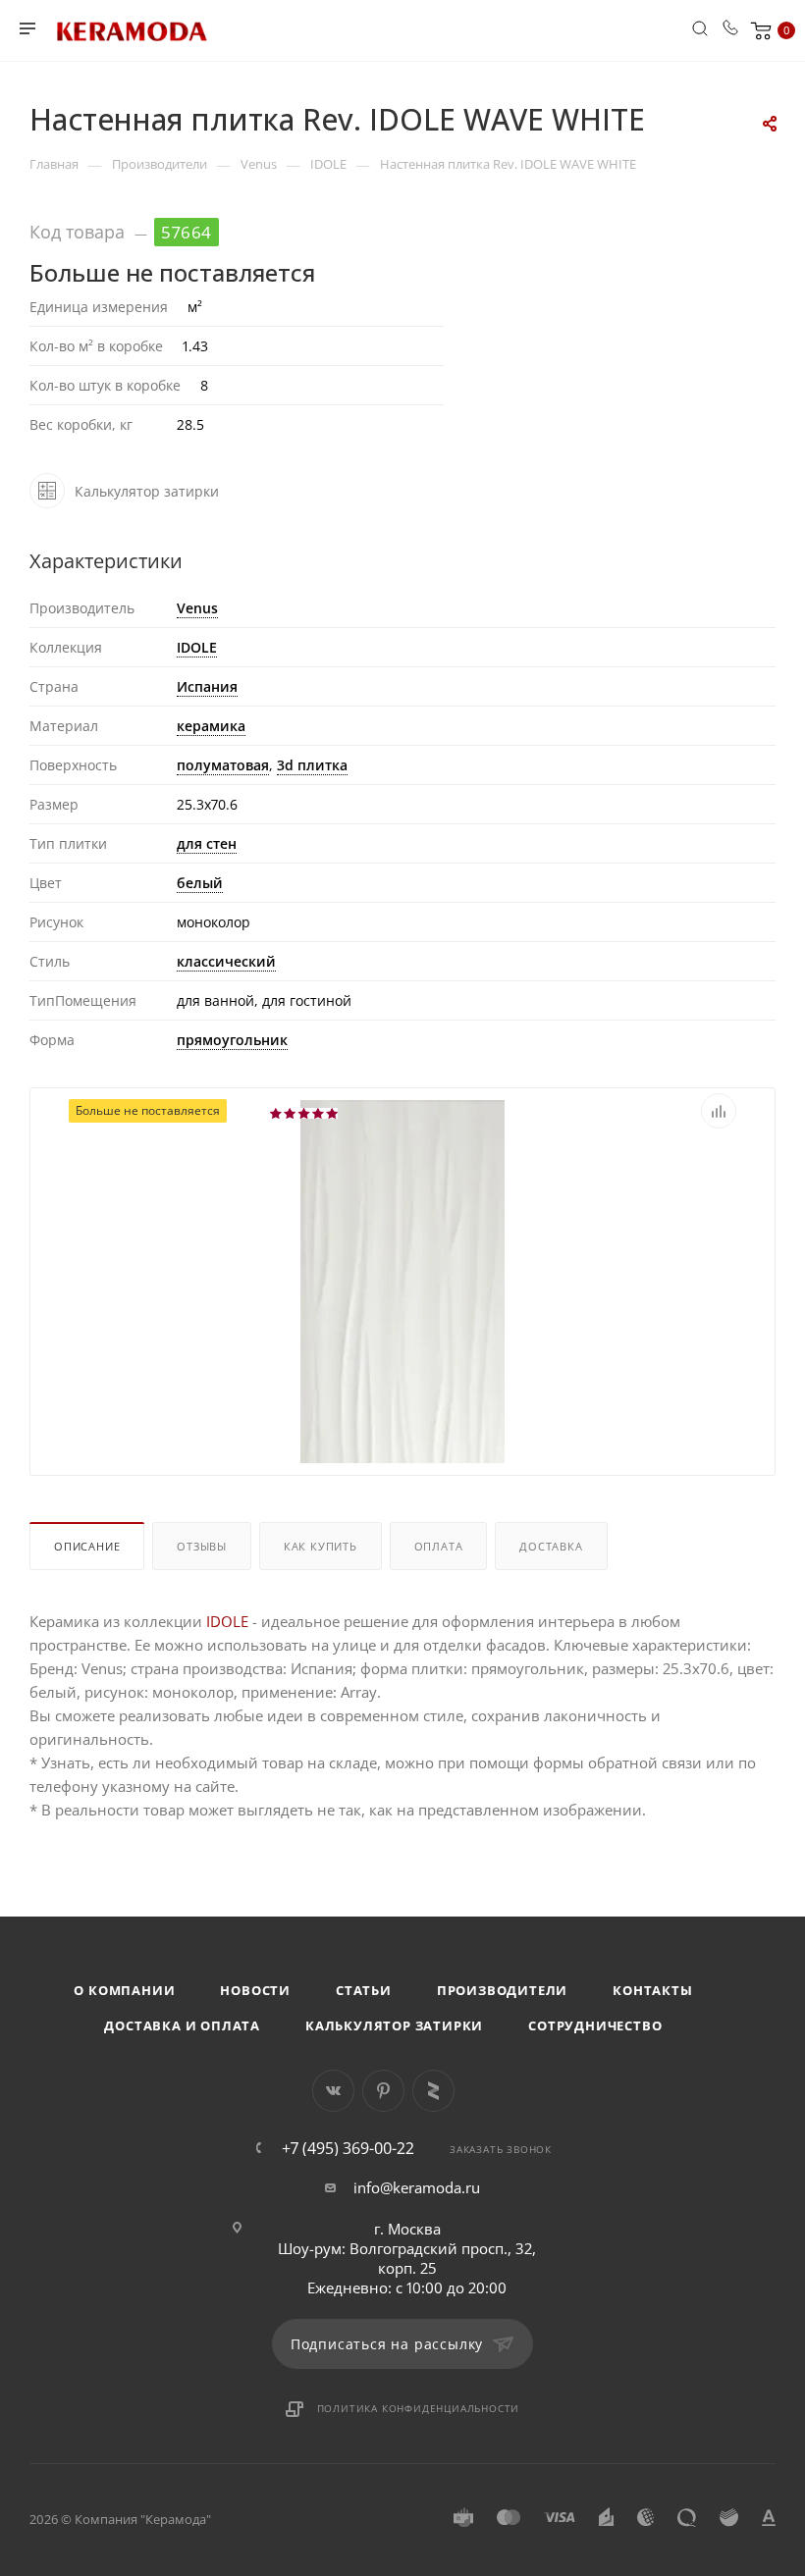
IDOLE (197, 647)
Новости (255, 1990)
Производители (502, 1990)
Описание (87, 1546)
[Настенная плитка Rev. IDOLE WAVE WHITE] (402, 1393)
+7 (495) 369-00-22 (348, 2148)
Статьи (364, 1990)
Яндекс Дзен (433, 2091)
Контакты (652, 1990)
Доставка (551, 1546)
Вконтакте (333, 2091)
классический (226, 961)
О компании (124, 1990)
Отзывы (202, 1546)
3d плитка (312, 765)
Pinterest (383, 2091)
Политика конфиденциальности (419, 2408)
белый (200, 883)
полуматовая (223, 765)
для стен (207, 843)
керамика (211, 726)
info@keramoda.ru (417, 2187)
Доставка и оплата (182, 2025)
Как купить (321, 1546)
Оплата (439, 1546)
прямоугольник (232, 1040)
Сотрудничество (595, 2025)
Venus (197, 608)
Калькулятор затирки (394, 2025)
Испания (207, 686)
